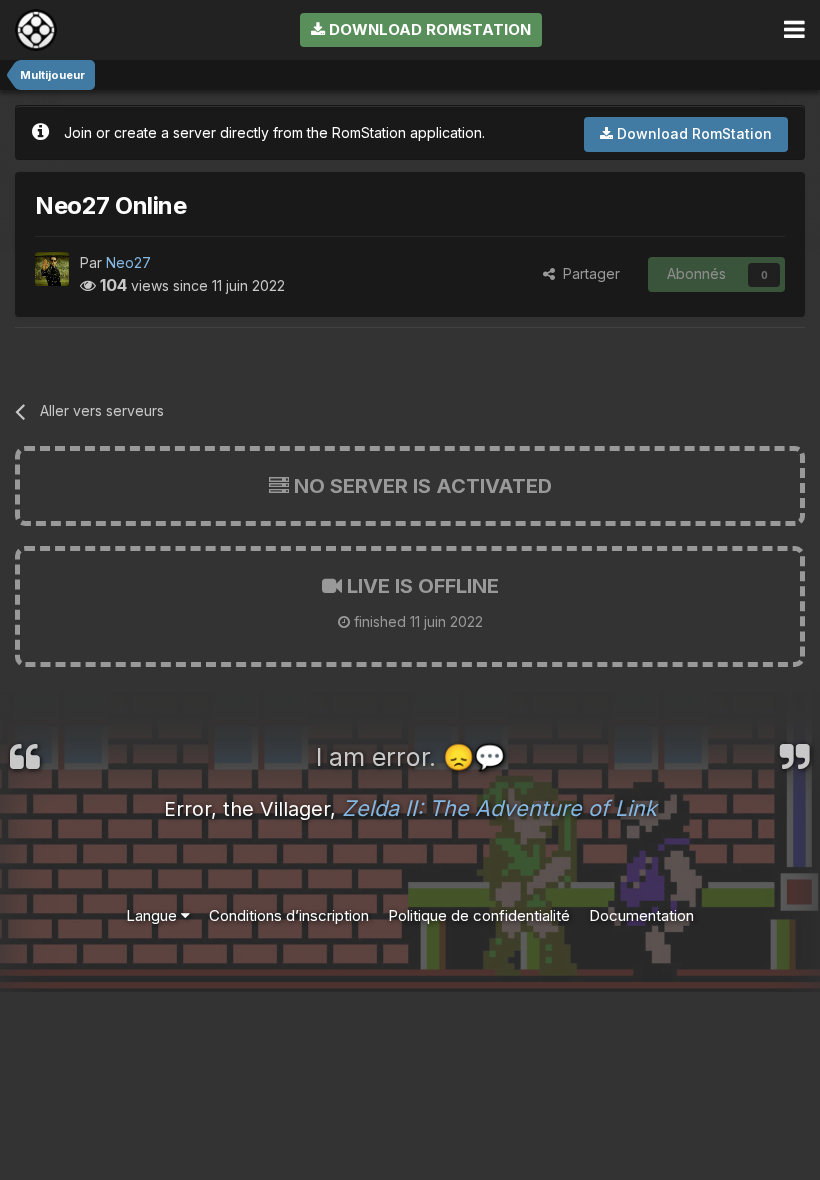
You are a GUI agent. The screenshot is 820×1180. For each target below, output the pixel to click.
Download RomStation (428, 29)
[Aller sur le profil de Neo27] (52, 269)
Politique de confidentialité (479, 915)
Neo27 (128, 262)
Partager (587, 273)
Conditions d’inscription (289, 915)
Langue (153, 915)
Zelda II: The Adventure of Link (499, 808)
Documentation (641, 915)
